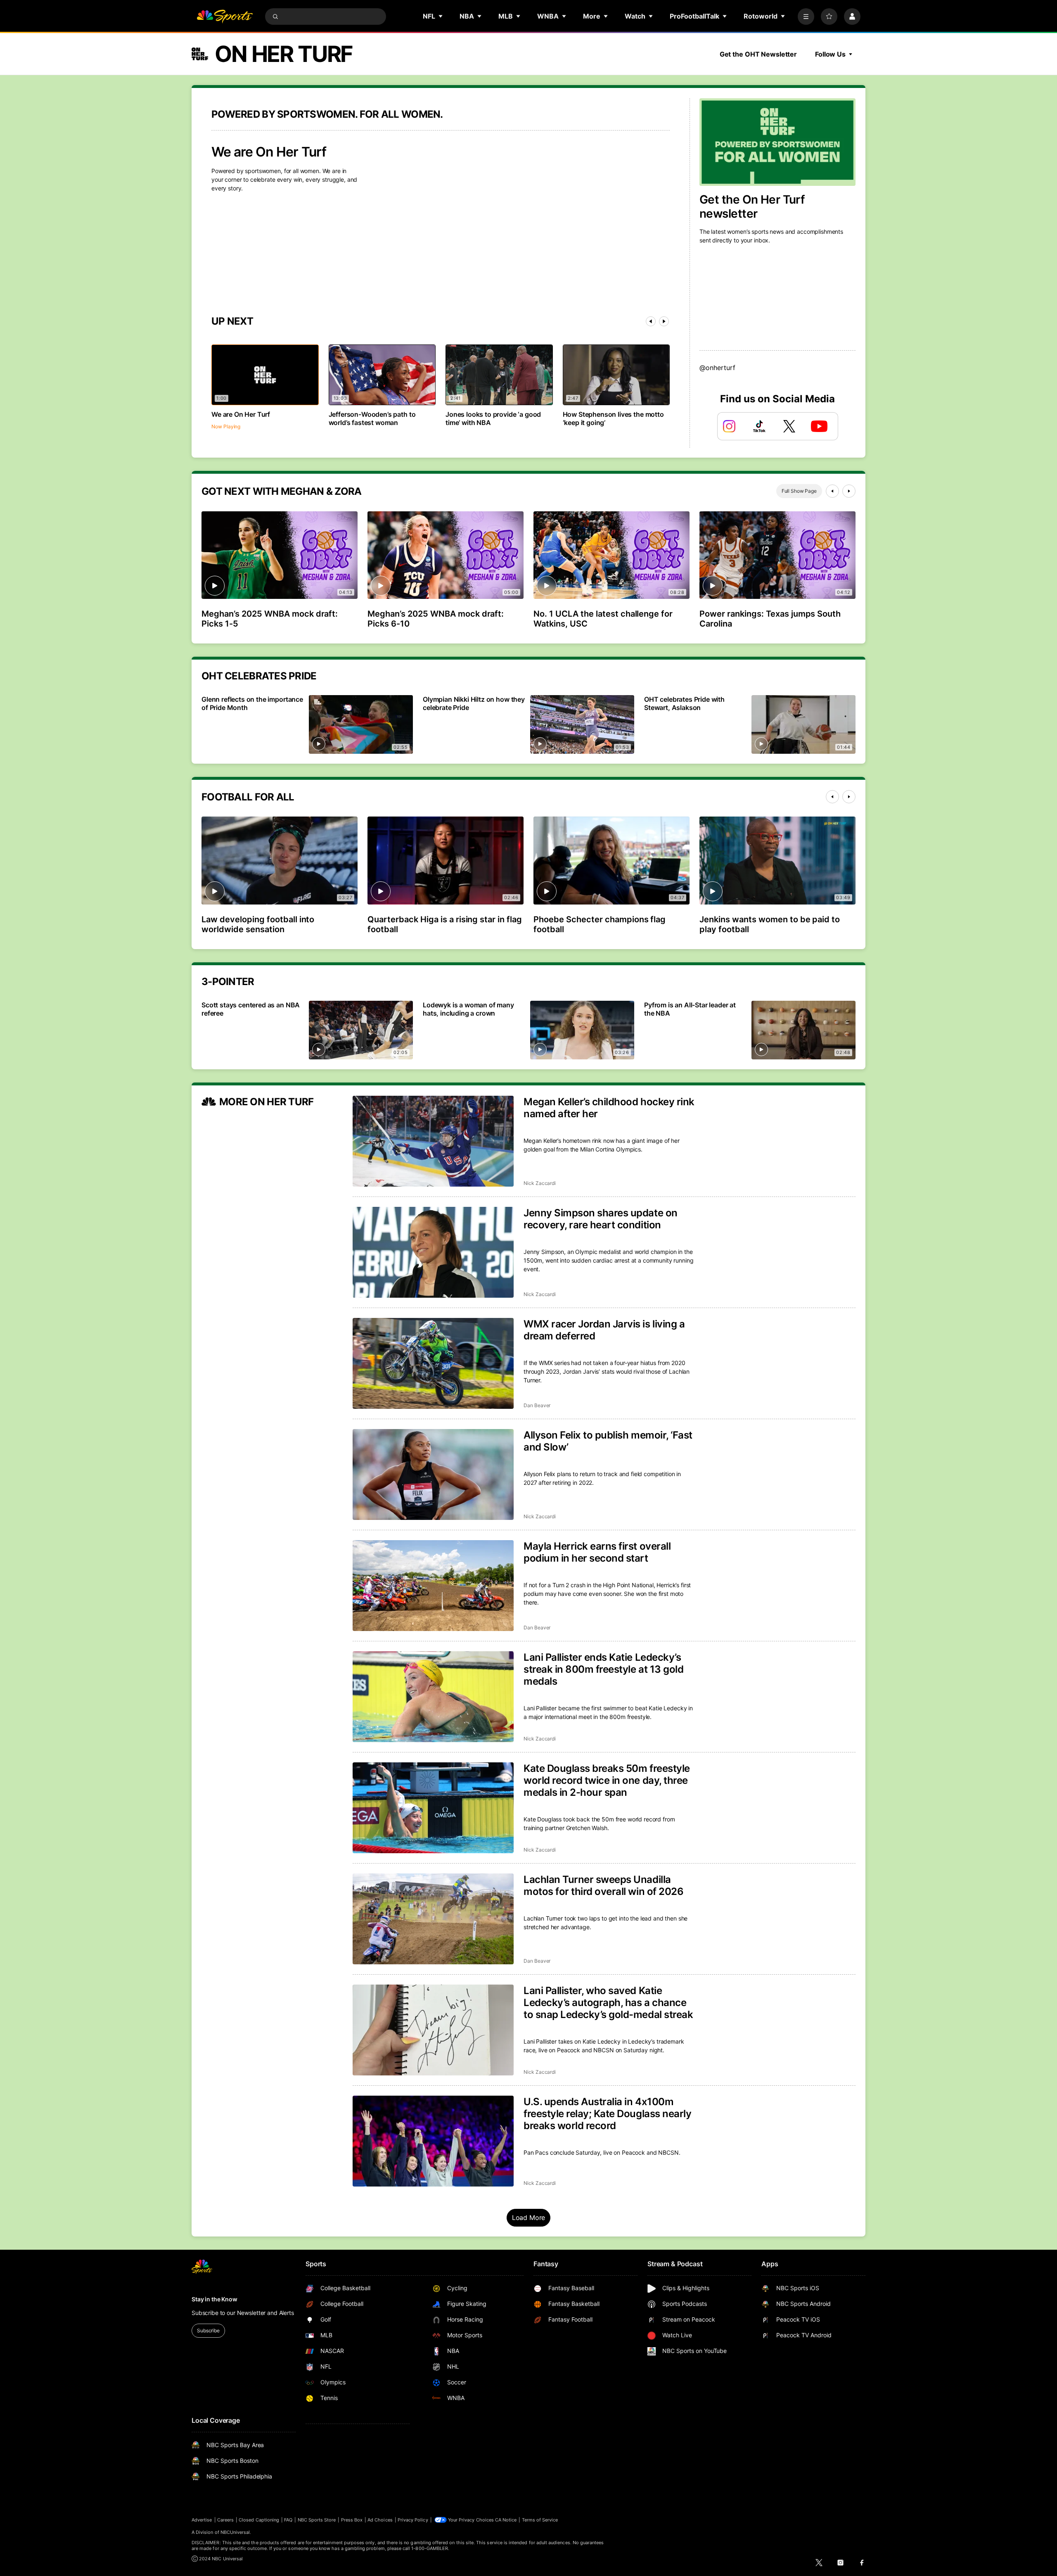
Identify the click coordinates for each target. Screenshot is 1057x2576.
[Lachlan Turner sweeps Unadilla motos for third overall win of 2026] (433, 1919)
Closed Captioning (259, 2520)
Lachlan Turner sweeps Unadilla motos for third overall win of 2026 (603, 1885)
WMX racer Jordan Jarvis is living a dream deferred (604, 1330)
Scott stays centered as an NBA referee (251, 1009)
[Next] (664, 321)
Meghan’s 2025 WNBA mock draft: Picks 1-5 (270, 619)
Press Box (352, 2520)
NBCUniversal (235, 2532)
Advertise (202, 2520)
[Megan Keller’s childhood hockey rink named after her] (433, 1141)
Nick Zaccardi (540, 1183)
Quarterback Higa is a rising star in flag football (445, 924)
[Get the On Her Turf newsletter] (777, 142)
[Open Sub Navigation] (441, 16)
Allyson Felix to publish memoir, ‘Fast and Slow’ (608, 1441)
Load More (529, 2217)
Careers (225, 2520)
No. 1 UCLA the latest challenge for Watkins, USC (603, 619)
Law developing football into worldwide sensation (258, 924)
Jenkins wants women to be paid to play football (770, 924)
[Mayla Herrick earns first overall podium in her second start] (433, 1586)
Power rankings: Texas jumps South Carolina (770, 619)
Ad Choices (380, 2520)
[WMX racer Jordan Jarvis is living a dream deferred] (433, 1363)
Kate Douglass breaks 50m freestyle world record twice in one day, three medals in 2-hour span (607, 1780)
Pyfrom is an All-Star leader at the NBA (690, 1009)
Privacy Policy (413, 2520)
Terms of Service (540, 2520)
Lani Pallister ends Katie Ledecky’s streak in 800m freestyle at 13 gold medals (603, 1669)
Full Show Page (799, 491)
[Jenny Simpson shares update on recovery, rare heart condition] (433, 1252)
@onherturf (717, 368)
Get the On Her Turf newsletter (752, 207)
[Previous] (651, 321)
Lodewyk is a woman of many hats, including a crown (468, 1009)
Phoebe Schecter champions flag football (600, 924)
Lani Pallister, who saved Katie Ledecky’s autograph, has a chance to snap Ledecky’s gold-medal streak (608, 2003)
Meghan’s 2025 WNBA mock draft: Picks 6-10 (436, 619)
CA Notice (506, 2520)
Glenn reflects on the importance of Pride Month (252, 703)
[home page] (225, 17)
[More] (806, 17)
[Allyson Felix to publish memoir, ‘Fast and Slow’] (433, 1474)
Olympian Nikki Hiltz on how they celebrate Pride (474, 703)
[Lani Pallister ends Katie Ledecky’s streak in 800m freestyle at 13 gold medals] (433, 1697)
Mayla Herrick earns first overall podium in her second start (597, 1552)
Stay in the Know (214, 2299)
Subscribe (208, 2330)
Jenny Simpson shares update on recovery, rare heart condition (601, 1219)
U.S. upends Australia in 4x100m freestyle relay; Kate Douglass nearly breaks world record (607, 2114)
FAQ (288, 2520)
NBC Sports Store (317, 2520)
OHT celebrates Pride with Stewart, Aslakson (684, 703)
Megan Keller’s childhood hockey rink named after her (609, 1108)
